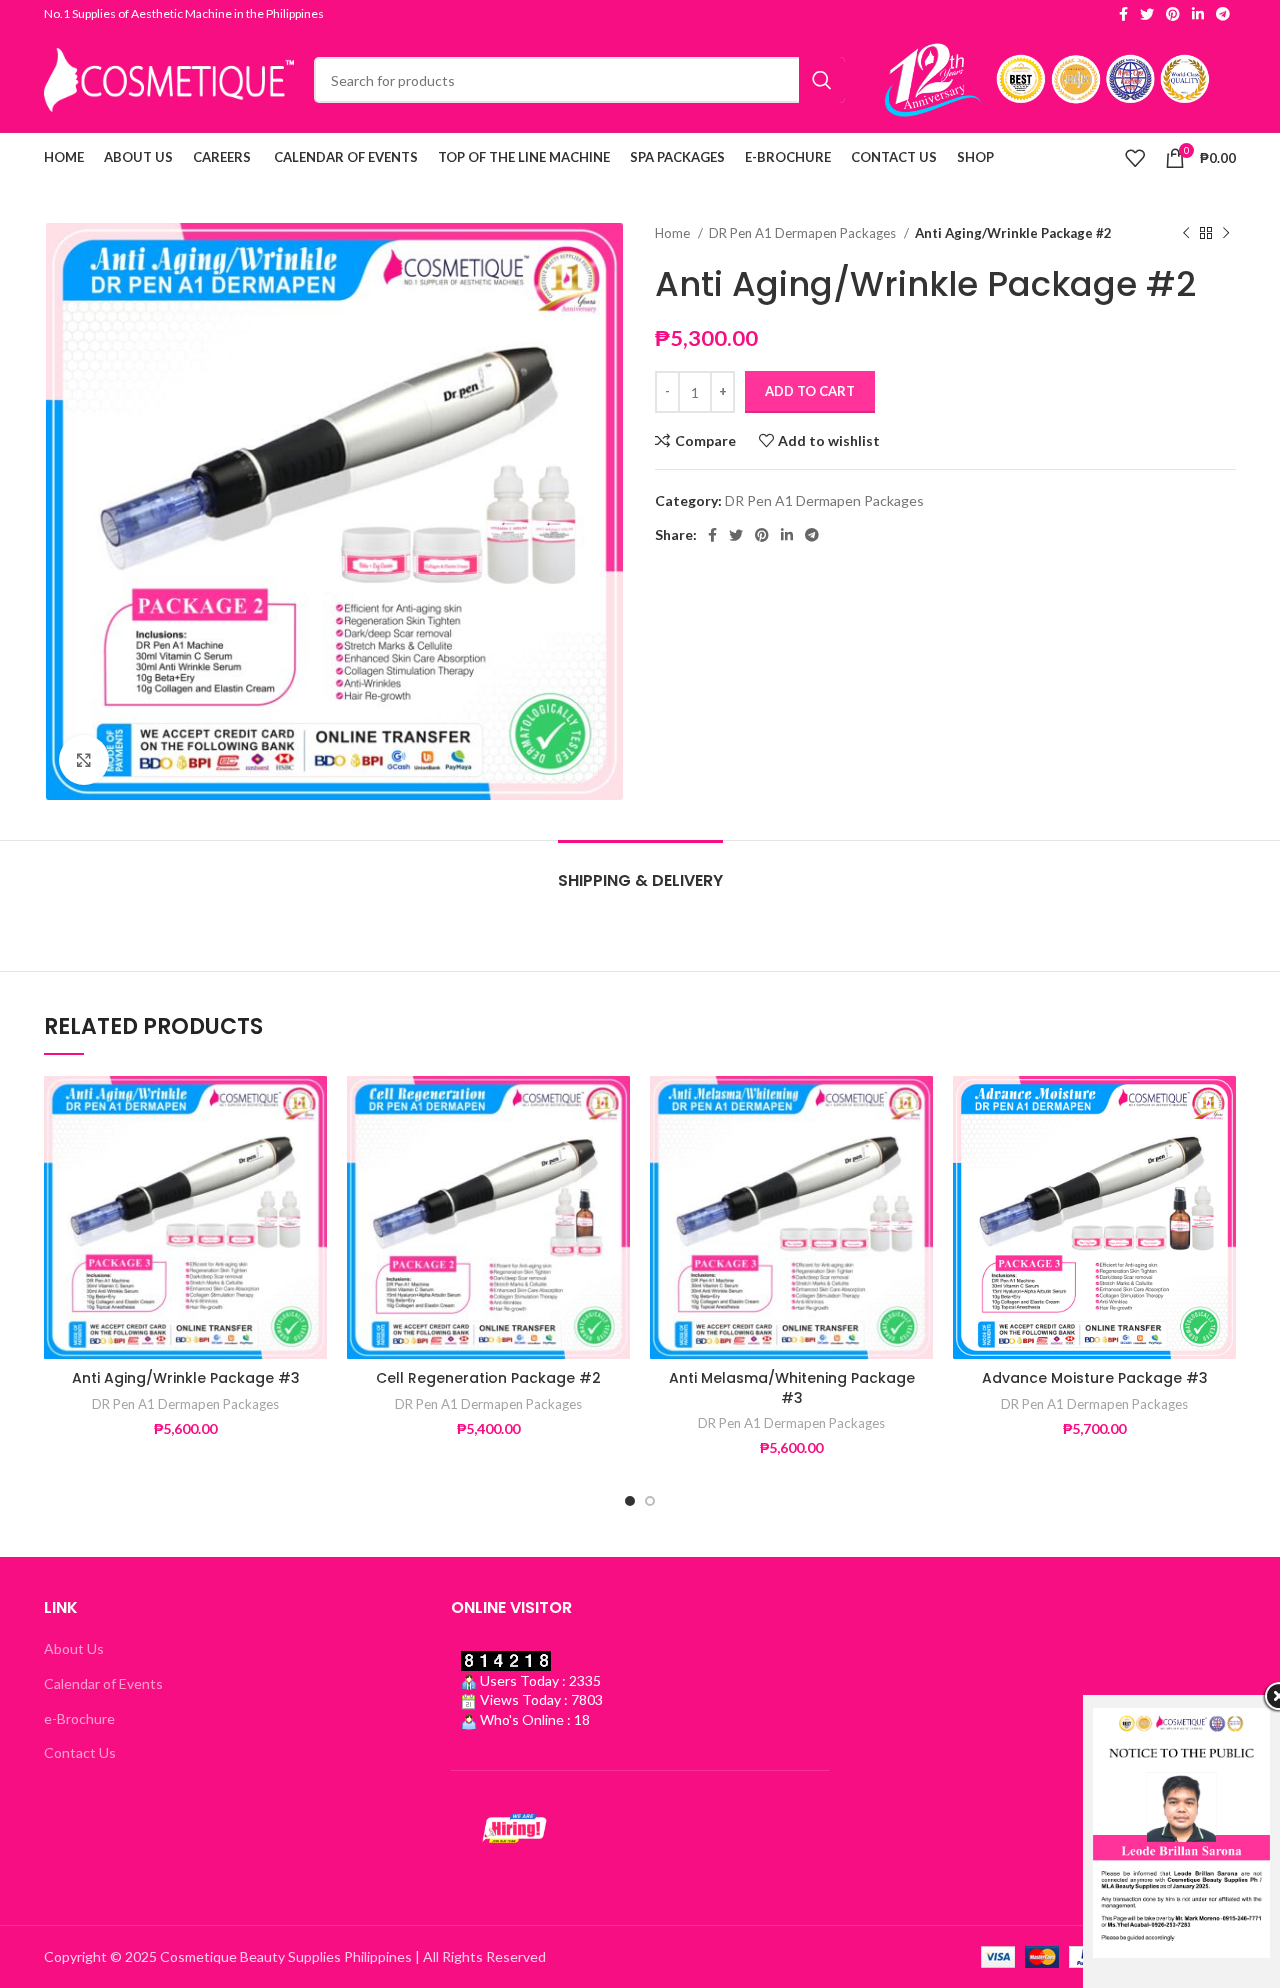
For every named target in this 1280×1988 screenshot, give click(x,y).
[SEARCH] (822, 80)
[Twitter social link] (1147, 14)
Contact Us (80, 1752)
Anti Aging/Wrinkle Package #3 (186, 1378)
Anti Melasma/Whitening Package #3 (792, 1388)
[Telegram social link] (1223, 14)
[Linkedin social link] (1198, 14)
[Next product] (1226, 234)
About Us (74, 1648)
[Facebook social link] (1123, 14)
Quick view (312, 1198)
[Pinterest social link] (1173, 14)
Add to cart (810, 391)
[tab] (640, 870)
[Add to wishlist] (312, 1108)
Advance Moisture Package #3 (1095, 1378)
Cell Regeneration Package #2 (488, 1378)
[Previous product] (1186, 234)
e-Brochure (79, 1718)
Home (674, 233)
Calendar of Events (103, 1683)
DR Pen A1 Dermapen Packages (804, 233)
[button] (312, 1153)
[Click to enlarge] (84, 760)
